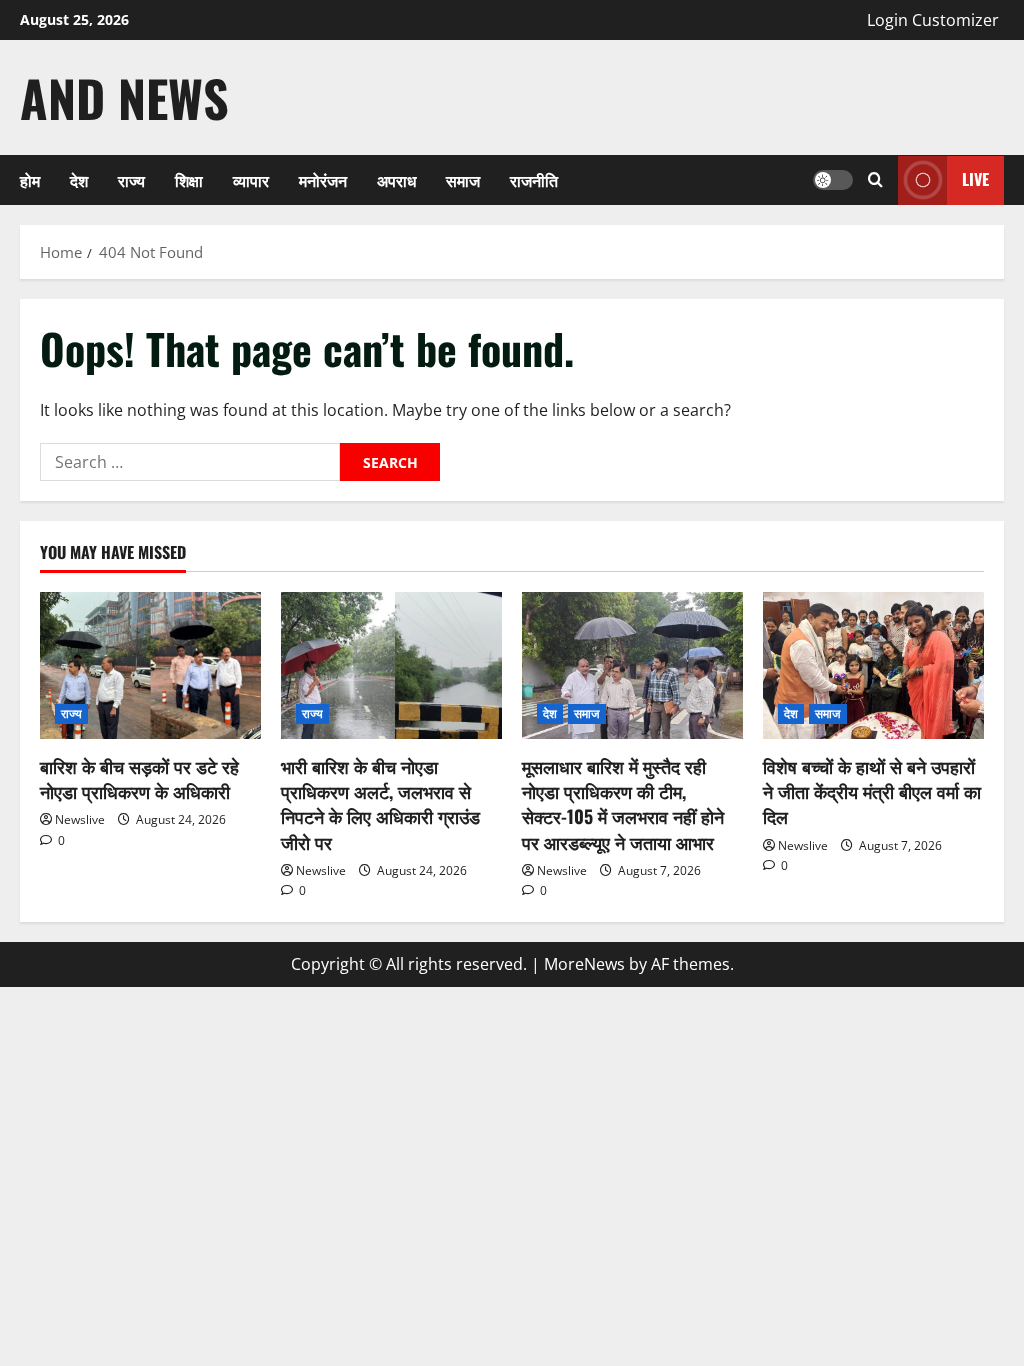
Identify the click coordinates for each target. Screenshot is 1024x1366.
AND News (124, 97)
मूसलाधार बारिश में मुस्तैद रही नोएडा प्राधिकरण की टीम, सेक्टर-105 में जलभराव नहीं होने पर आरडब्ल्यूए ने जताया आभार (623, 804)
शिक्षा (189, 180)
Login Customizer (933, 20)
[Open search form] (875, 180)
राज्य (131, 180)
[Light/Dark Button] (833, 180)
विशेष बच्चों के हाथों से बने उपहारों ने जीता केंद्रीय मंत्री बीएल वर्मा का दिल (872, 791)
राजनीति (534, 180)
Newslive (80, 819)
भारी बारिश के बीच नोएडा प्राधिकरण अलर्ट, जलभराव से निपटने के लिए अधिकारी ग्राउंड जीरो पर (380, 804)
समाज (463, 180)
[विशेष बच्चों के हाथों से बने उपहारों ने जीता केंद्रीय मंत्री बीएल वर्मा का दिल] (873, 665)
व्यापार (251, 180)
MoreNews (584, 964)
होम (30, 180)
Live (975, 179)
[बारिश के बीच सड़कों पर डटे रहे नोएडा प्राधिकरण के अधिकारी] (150, 665)
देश (79, 180)
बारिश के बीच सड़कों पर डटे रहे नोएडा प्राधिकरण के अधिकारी (139, 778)
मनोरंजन (323, 180)
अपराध (396, 180)
